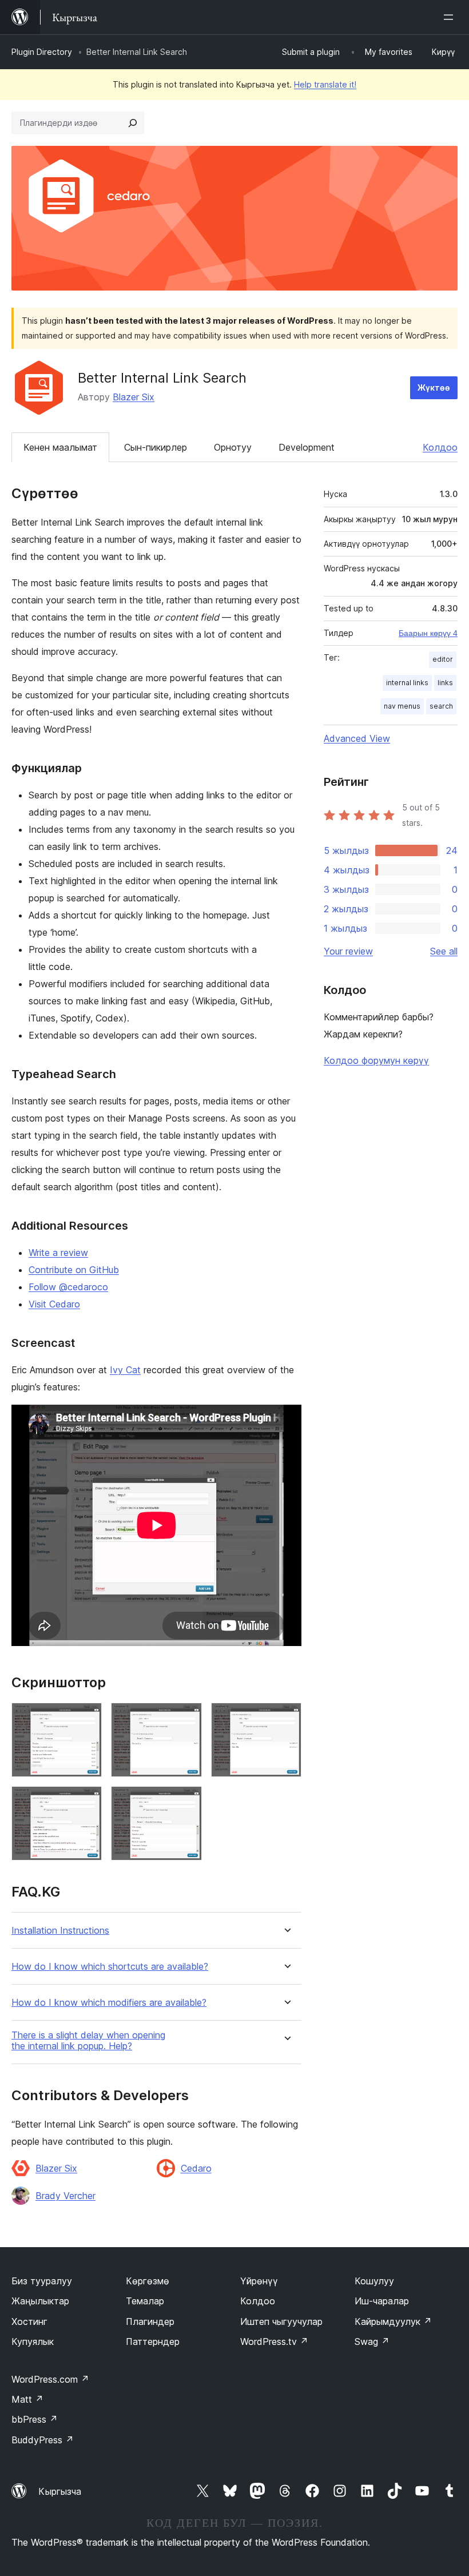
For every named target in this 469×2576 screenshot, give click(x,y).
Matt (27, 2399)
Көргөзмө (148, 2281)
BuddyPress (43, 2440)
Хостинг (29, 2321)
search (441, 706)
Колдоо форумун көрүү (376, 1060)
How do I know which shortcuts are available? (110, 1967)
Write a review (58, 1253)
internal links (407, 683)
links (445, 683)
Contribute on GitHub (74, 1270)
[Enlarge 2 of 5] (186, 1718)
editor (443, 659)
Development (307, 447)
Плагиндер (150, 2321)
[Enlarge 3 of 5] (286, 1718)
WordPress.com (50, 2379)
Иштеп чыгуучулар (281, 2321)
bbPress (35, 2419)
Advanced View (357, 738)
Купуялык (33, 2342)
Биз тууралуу (42, 2281)
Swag (372, 2342)
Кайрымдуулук (393, 2321)
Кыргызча (60, 2491)
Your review (348, 951)
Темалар (145, 2301)
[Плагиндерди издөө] (133, 123)
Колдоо (440, 447)
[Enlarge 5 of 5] (186, 1802)
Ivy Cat (125, 1370)
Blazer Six (134, 397)
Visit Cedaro (54, 1304)
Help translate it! (325, 84)
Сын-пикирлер (156, 447)
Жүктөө (434, 387)
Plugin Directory (42, 52)
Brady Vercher (65, 2196)
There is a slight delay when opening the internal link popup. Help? (88, 2041)
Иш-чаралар (382, 2301)
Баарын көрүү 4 (428, 633)
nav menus (402, 706)
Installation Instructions (60, 1931)
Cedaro (196, 2168)
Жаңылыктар (40, 2301)
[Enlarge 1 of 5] (86, 1718)
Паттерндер (153, 2342)
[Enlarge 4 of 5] (86, 1802)
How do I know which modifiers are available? (109, 2003)
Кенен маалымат (60, 447)
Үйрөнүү (259, 2281)
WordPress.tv (274, 2342)
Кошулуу (374, 2281)
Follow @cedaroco (68, 1287)
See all (444, 951)
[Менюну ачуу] (451, 17)
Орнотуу (233, 447)
